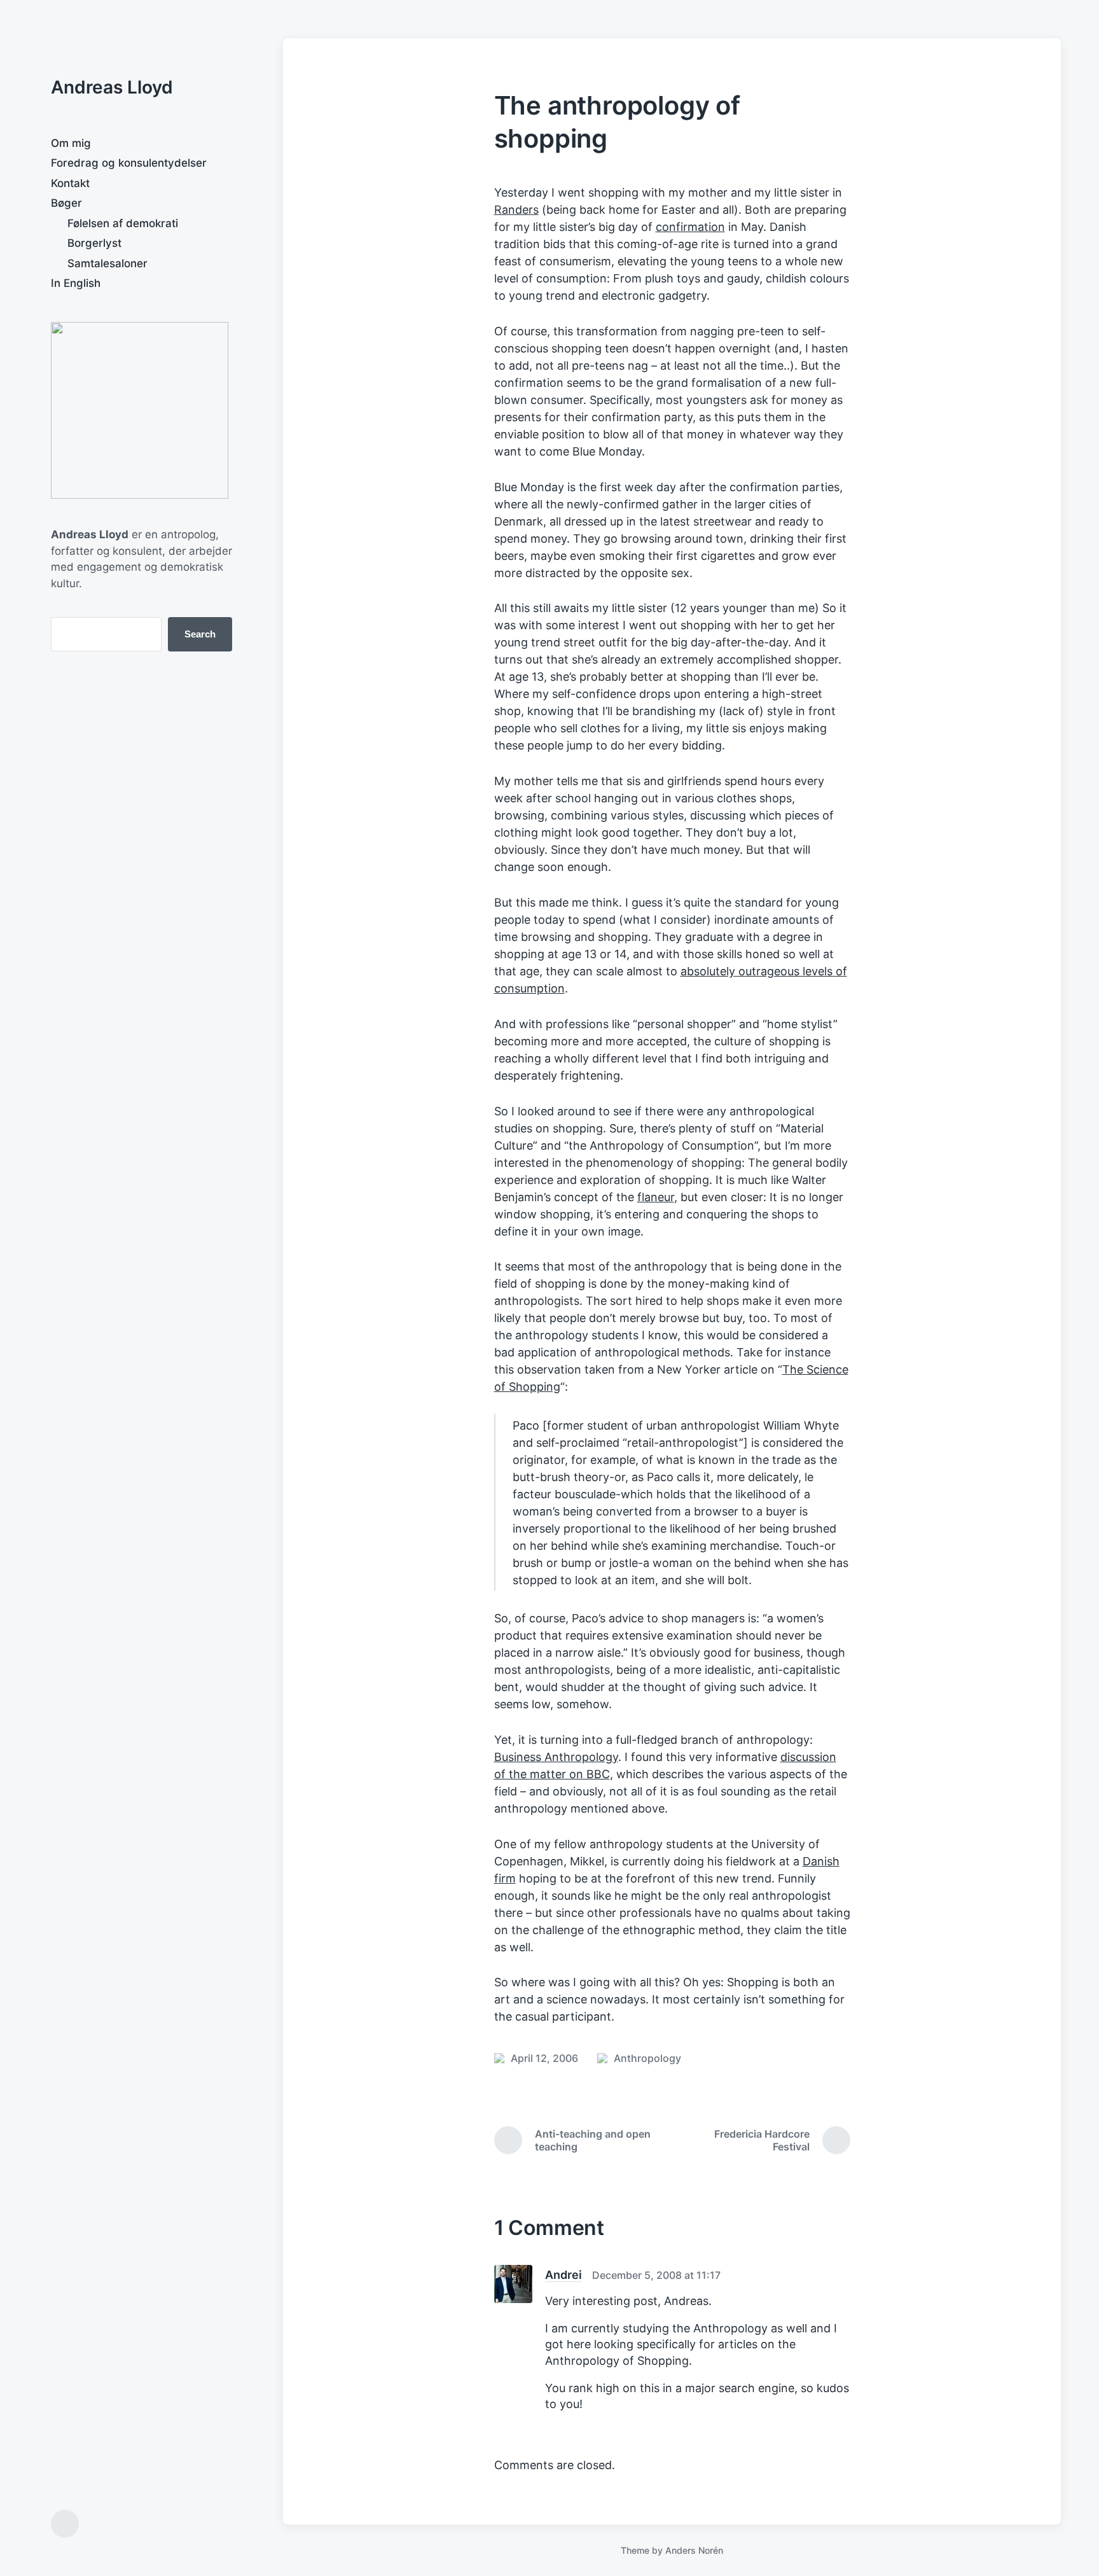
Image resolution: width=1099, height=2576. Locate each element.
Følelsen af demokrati (123, 223)
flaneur (656, 1197)
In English (76, 283)
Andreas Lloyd (112, 87)
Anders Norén (694, 2550)
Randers (516, 210)
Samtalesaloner (107, 263)
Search (200, 634)
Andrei (563, 2275)
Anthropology (647, 2058)
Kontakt (70, 183)
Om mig (71, 143)
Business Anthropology (556, 1757)
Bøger (66, 203)
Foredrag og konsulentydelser (129, 163)
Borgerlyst (94, 243)
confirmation (690, 227)
